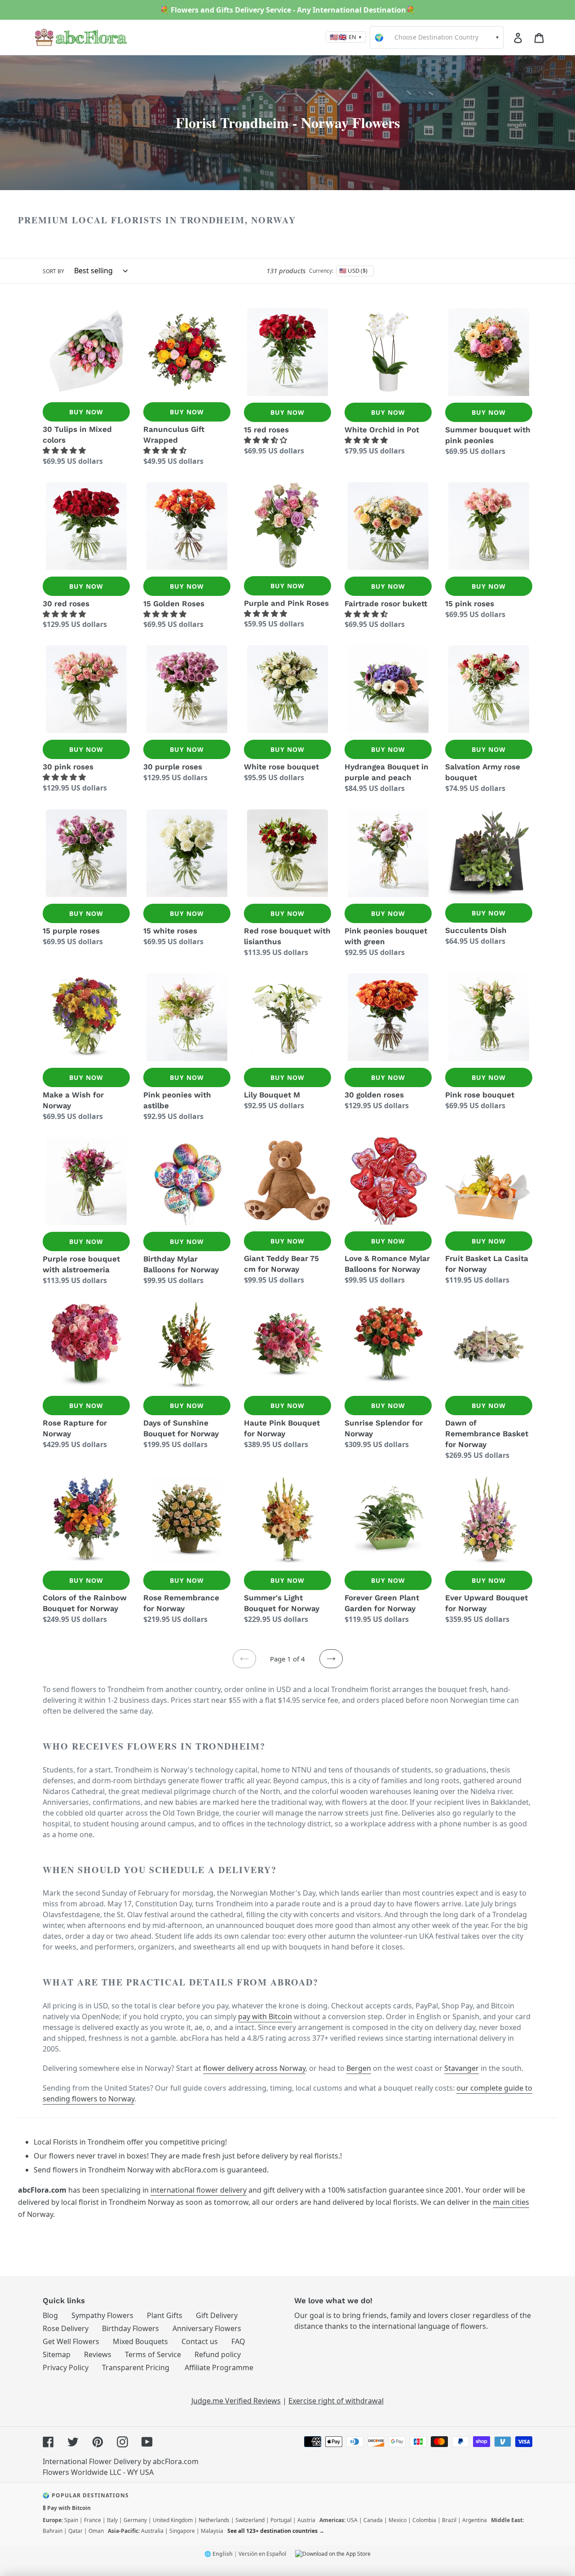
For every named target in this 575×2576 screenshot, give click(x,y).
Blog (50, 2315)
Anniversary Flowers (207, 2328)
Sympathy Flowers (102, 2315)
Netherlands (214, 2520)
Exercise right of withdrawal (336, 2401)
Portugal (281, 2520)
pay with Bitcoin (265, 2016)
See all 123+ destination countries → (276, 2531)
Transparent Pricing (136, 2367)
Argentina (475, 2520)
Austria (306, 2520)
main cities (511, 2202)
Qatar (75, 2531)
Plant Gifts (165, 2315)
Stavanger (462, 2068)
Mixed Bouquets (140, 2341)
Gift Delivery (217, 2315)
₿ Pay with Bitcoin (67, 2508)
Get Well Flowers (71, 2341)
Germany (135, 2520)
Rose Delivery (66, 2328)
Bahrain (53, 2531)
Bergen (359, 2068)
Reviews (98, 2354)
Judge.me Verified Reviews (236, 2401)
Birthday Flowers (130, 2328)
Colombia (424, 2520)
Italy (112, 2520)
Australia (152, 2531)
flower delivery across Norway (254, 2068)
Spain (71, 2520)
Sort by (53, 271)
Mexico (398, 2520)
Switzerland (250, 2520)
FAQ (238, 2341)
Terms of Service (153, 2354)
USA (352, 2520)
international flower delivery (199, 2190)
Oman (96, 2531)
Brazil (449, 2520)
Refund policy (218, 2354)
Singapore (182, 2531)
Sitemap (57, 2354)
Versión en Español (262, 2554)
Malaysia (212, 2531)
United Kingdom (173, 2520)
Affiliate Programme (219, 2367)
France (93, 2520)
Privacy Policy (66, 2367)
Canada (373, 2520)
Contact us (200, 2341)
